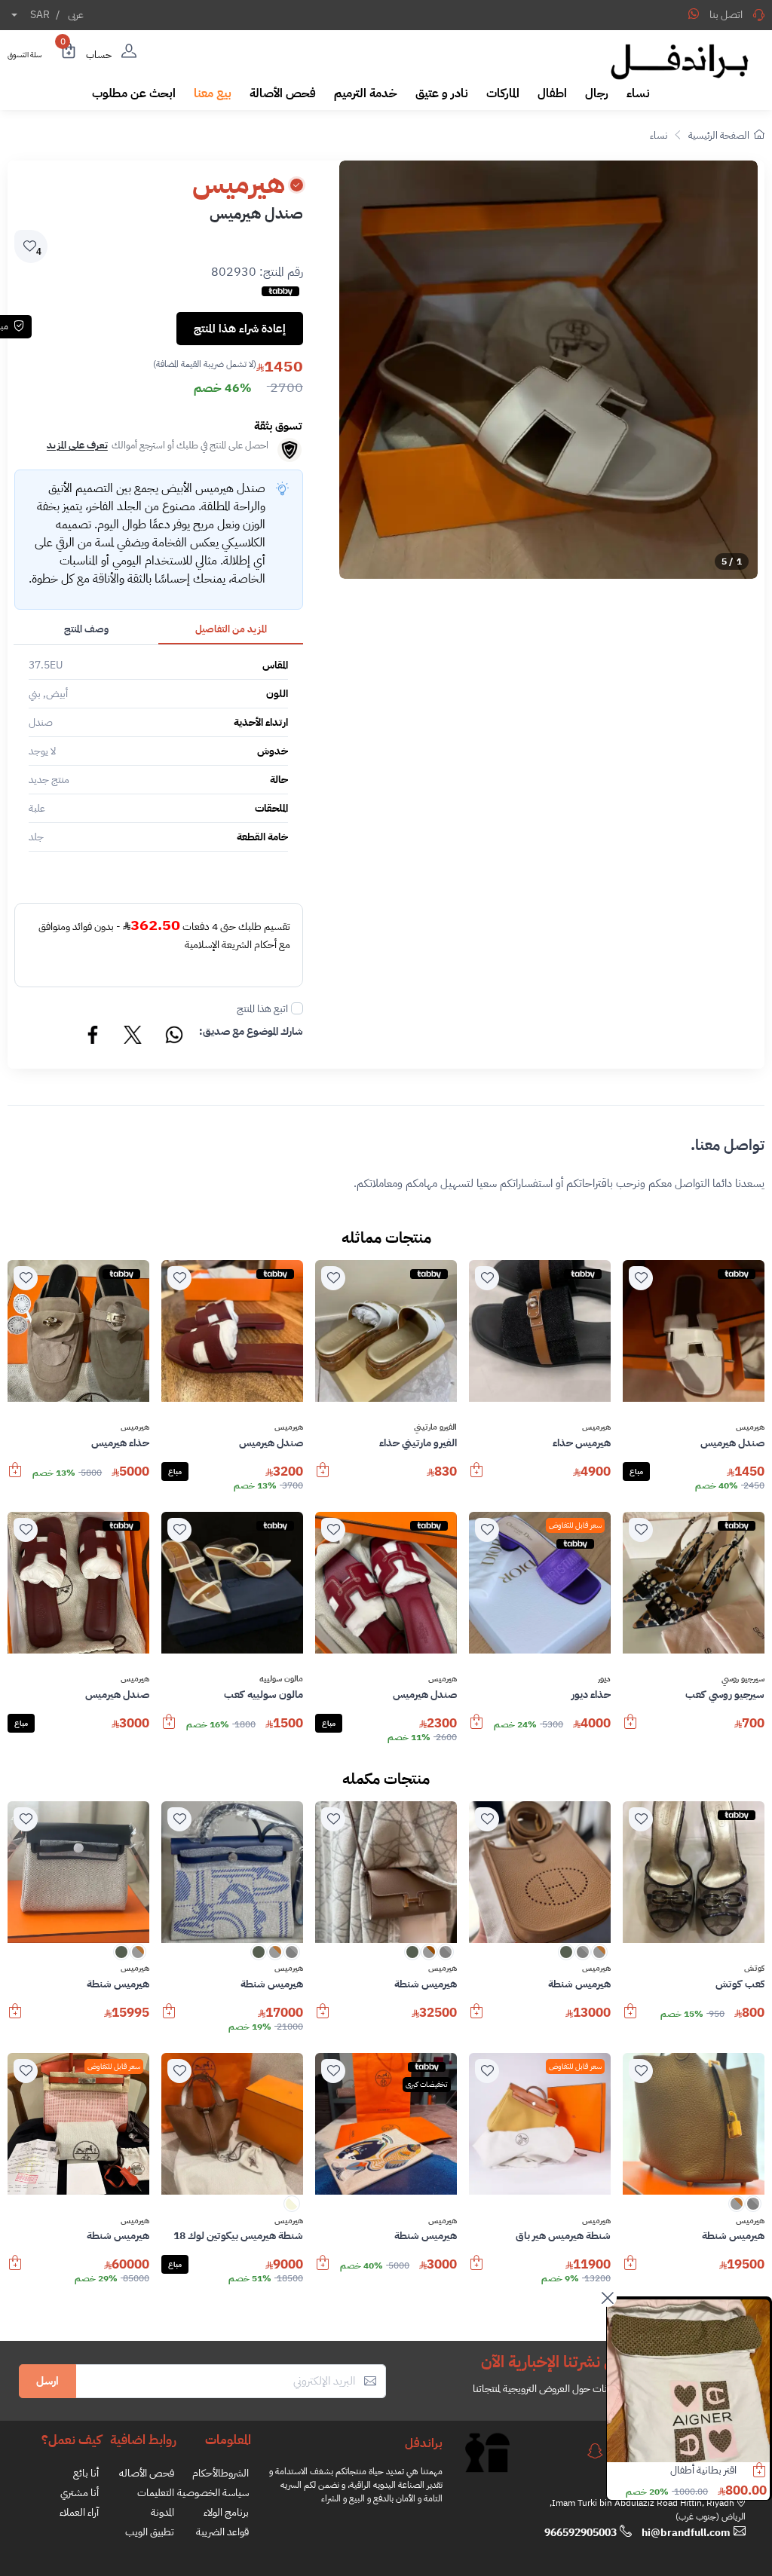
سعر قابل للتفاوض (575, 1525)
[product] (688, 2381)
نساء (659, 135)
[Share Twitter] (133, 1037)
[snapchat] (595, 2451)
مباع (636, 1472)
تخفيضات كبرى (427, 2084)
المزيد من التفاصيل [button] (231, 629)
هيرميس (750, 1427)
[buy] (476, 1477)
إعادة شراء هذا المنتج (240, 329)
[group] (548, 370)
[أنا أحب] (641, 1278)
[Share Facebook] (93, 1037)
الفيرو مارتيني (435, 1427)
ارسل (47, 2381)
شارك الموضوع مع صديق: (251, 1031)
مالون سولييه (281, 1679)
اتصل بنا (726, 15)
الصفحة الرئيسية (719, 135)
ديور (604, 1679)
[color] (599, 1957)
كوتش (754, 1969)
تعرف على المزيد (77, 445)
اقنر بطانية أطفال (703, 2470)
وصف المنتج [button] (86, 629)
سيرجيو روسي (743, 1679)
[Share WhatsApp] (694, 14)
